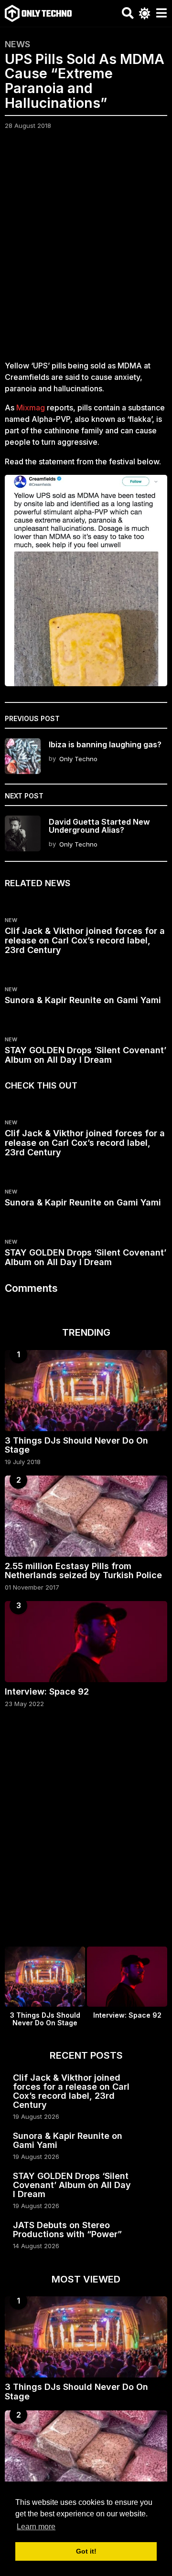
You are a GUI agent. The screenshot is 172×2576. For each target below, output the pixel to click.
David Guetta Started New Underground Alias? (99, 826)
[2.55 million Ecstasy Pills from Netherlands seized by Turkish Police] (86, 1516)
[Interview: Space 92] (86, 1642)
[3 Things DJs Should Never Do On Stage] (86, 1391)
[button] (128, 13)
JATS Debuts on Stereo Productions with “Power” (67, 2230)
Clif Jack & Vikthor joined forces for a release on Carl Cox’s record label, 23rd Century (85, 940)
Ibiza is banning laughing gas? (105, 744)
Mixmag (31, 408)
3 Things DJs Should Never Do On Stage (76, 1445)
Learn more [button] (36, 2527)
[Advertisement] (86, 251)
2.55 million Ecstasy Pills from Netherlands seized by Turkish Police (83, 1571)
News (17, 44)
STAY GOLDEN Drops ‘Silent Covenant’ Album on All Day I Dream (86, 1055)
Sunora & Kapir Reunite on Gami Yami (83, 1000)
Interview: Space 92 (47, 1691)
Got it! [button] (86, 2551)
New (11, 920)
